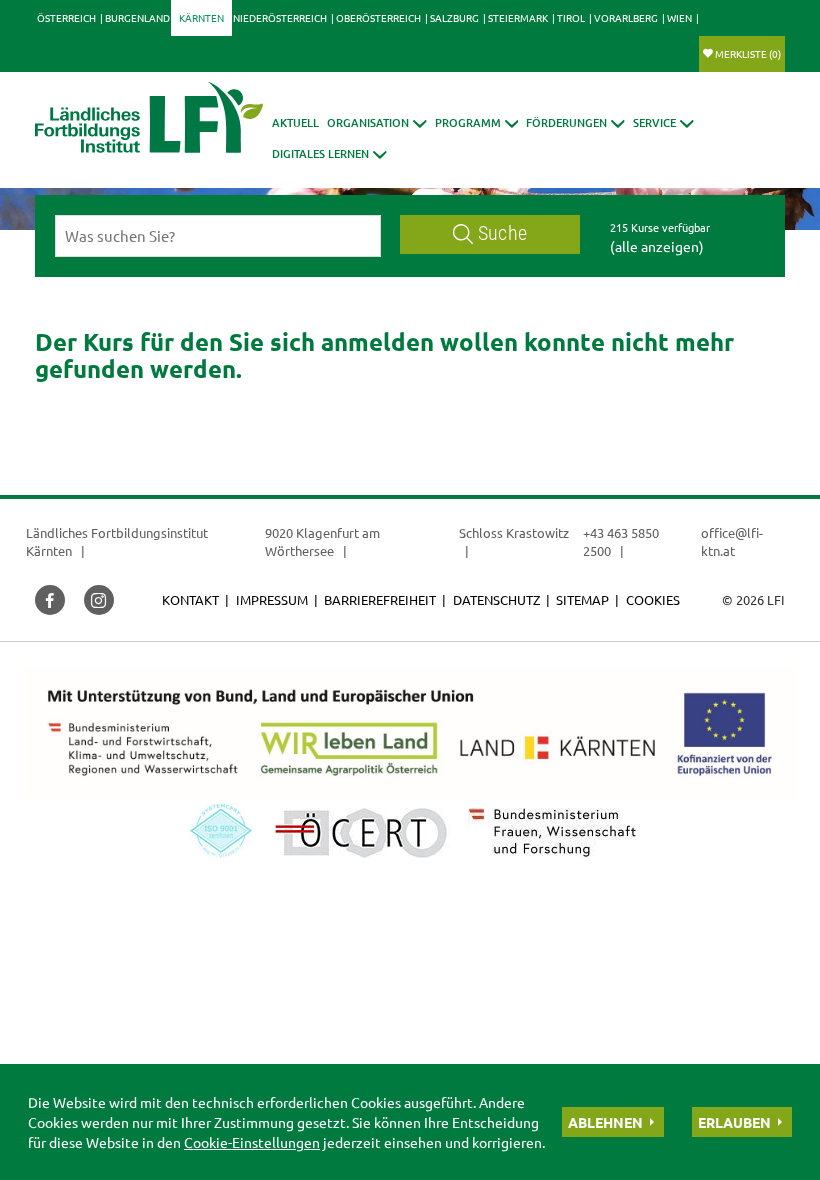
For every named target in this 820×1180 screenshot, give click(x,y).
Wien (679, 17)
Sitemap (582, 599)
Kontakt (190, 599)
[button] (377, 122)
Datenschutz (496, 599)
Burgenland (137, 17)
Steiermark (518, 17)
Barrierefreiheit (380, 599)
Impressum (272, 599)
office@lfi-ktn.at (732, 541)
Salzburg (454, 17)
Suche (502, 233)
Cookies (653, 599)
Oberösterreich (378, 17)
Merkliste (748, 53)
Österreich (66, 17)
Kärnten (201, 17)
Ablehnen (605, 1122)
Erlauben (734, 1122)
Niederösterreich (280, 17)
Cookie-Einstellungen (252, 1142)
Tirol (571, 17)
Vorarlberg (626, 17)
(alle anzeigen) (657, 246)
